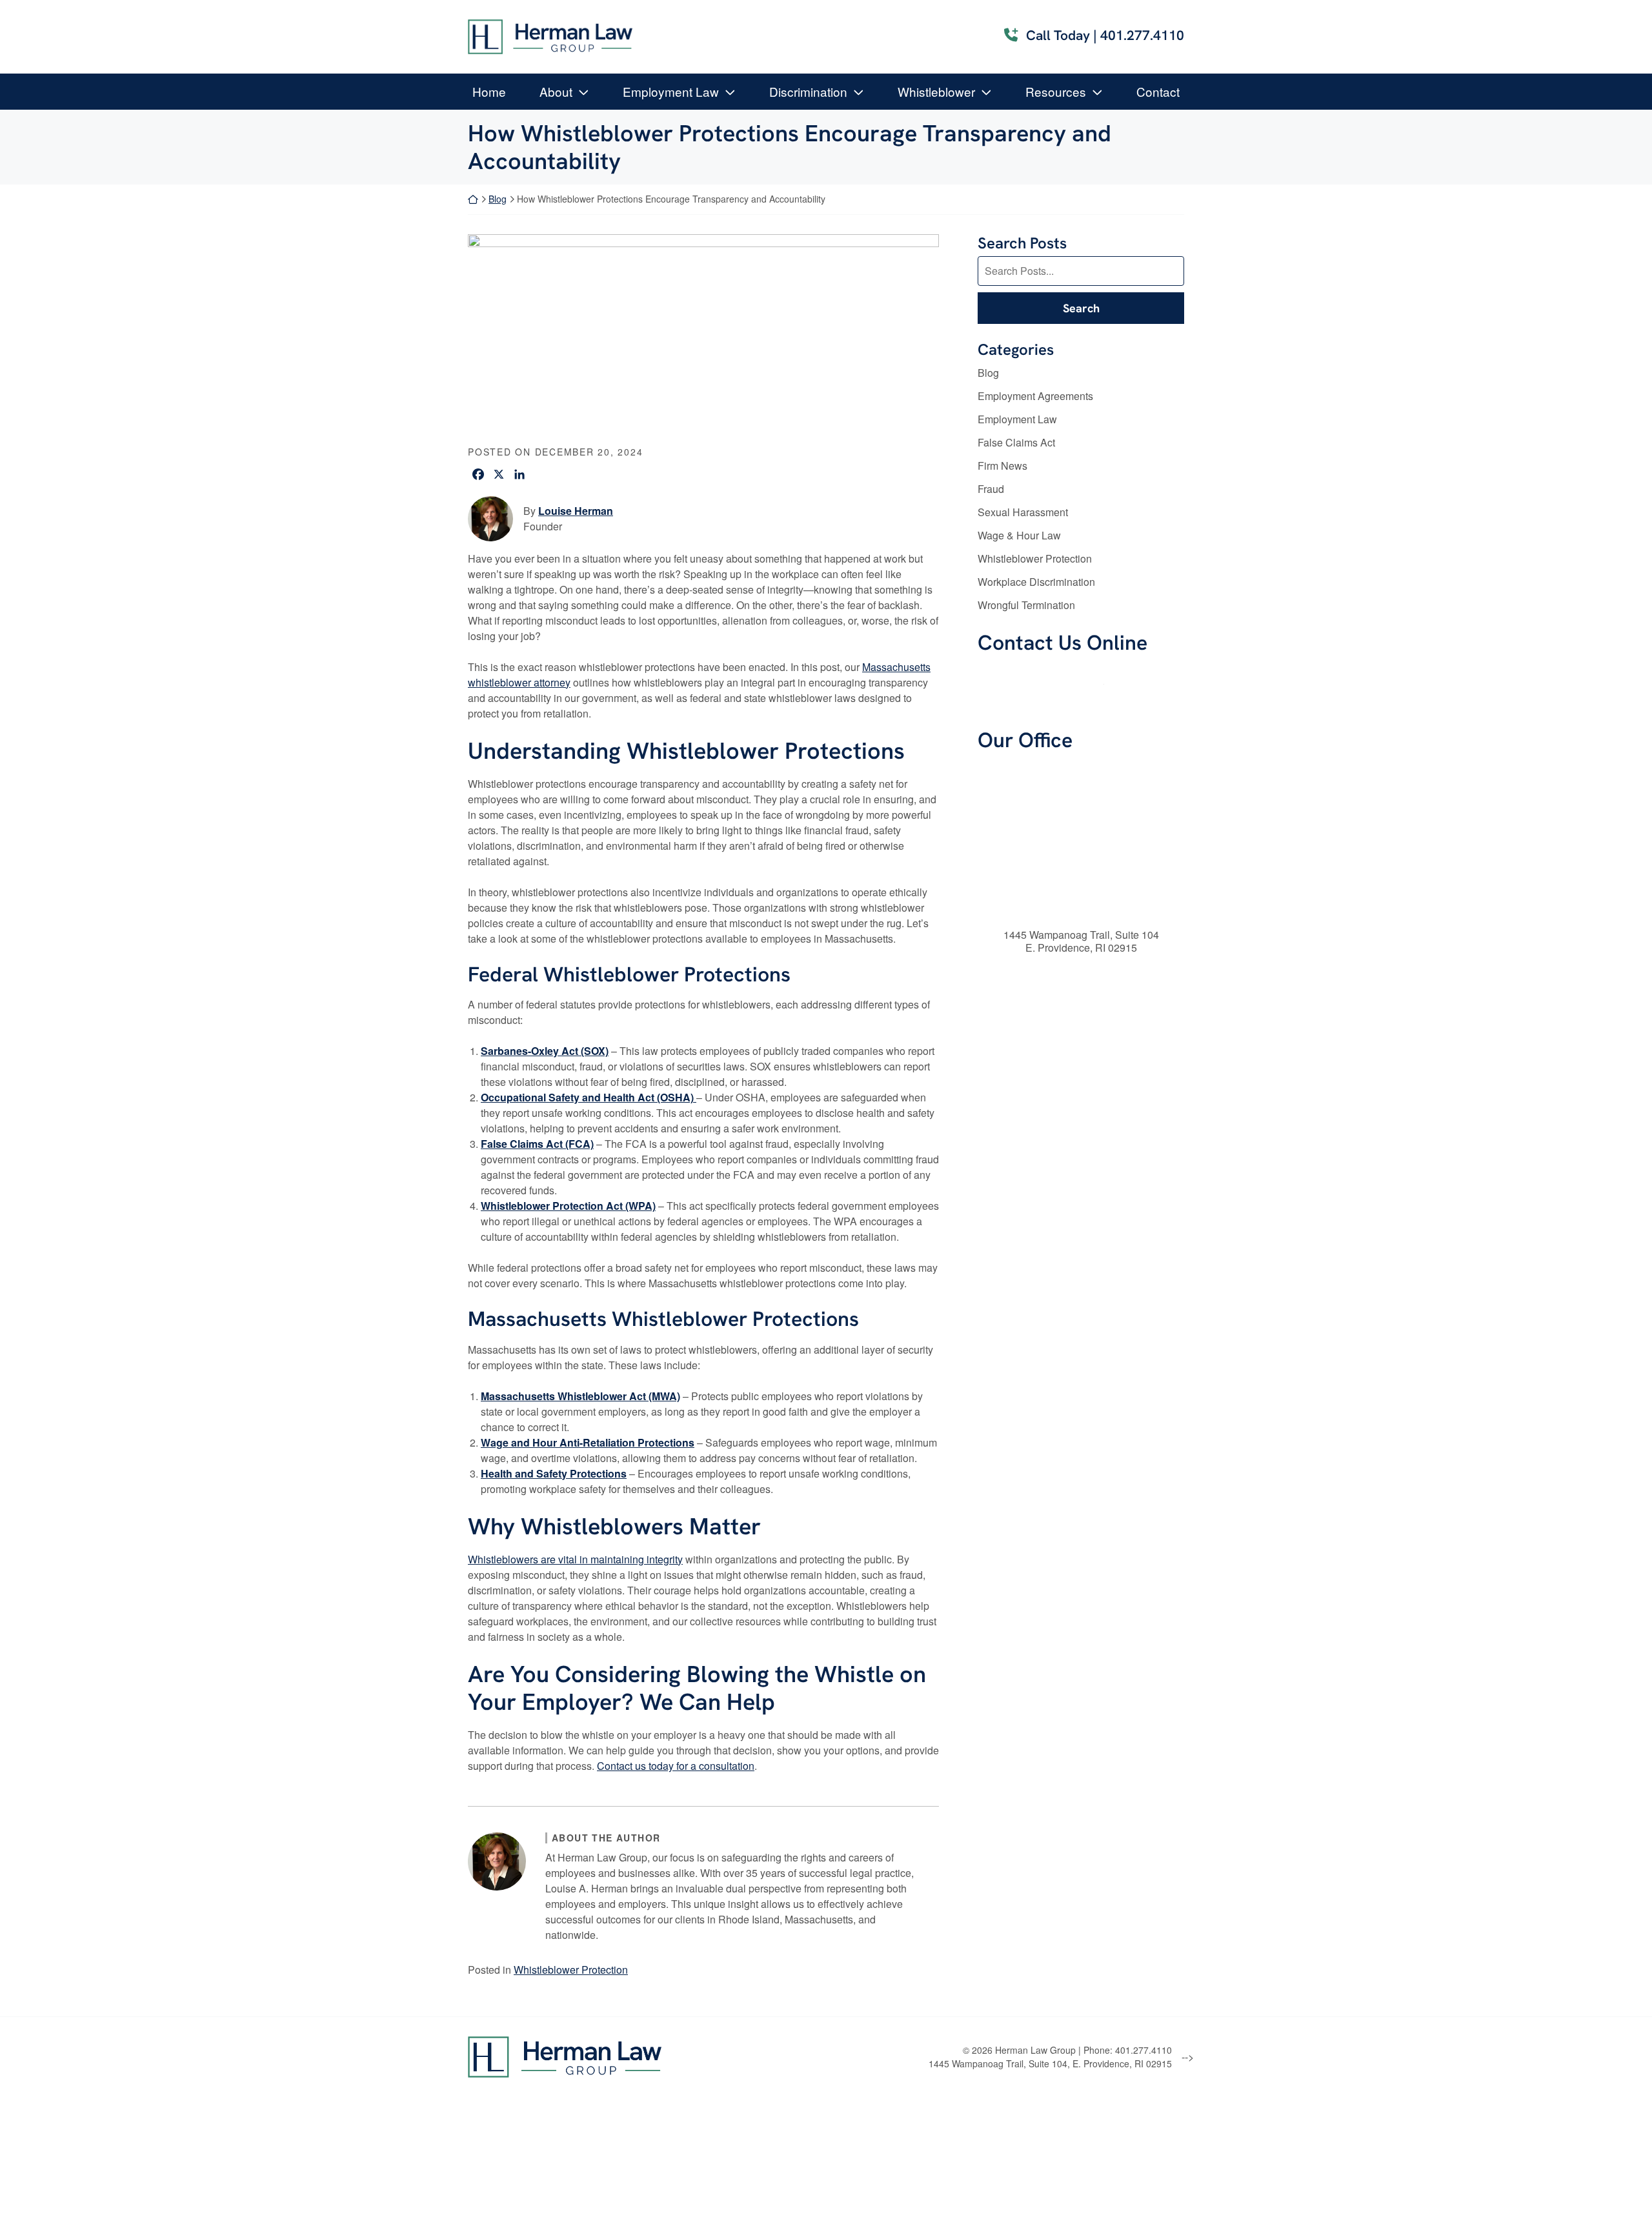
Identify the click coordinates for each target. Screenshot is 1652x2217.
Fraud (991, 489)
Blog (498, 199)
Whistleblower (936, 91)
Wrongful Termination (1026, 605)
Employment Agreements (1035, 396)
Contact (1158, 91)
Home (489, 91)
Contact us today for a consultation (676, 1766)
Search (1081, 308)
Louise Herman (576, 511)
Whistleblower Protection (571, 1970)
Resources (1056, 91)
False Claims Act (1016, 442)
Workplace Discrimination (1036, 582)
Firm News (1002, 466)
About (556, 91)
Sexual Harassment (1023, 512)
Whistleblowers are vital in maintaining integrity (575, 1559)
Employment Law (671, 91)
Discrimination (808, 91)
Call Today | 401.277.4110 (1105, 35)
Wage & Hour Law (1019, 535)
